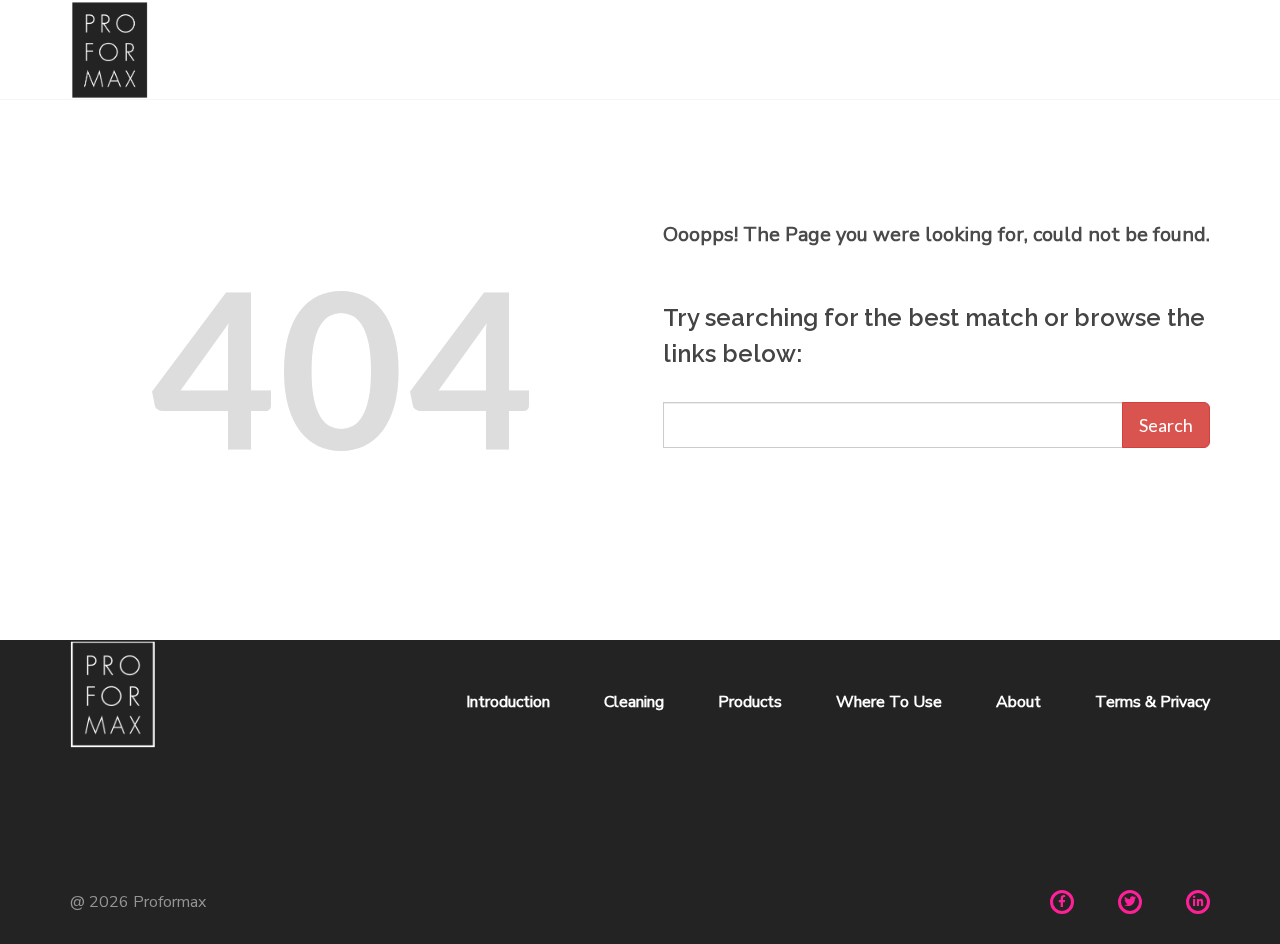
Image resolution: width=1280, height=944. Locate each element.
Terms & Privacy (1152, 702)
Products (750, 702)
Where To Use (889, 702)
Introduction (508, 702)
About (1018, 702)
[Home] (109, 50)
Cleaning (634, 702)
